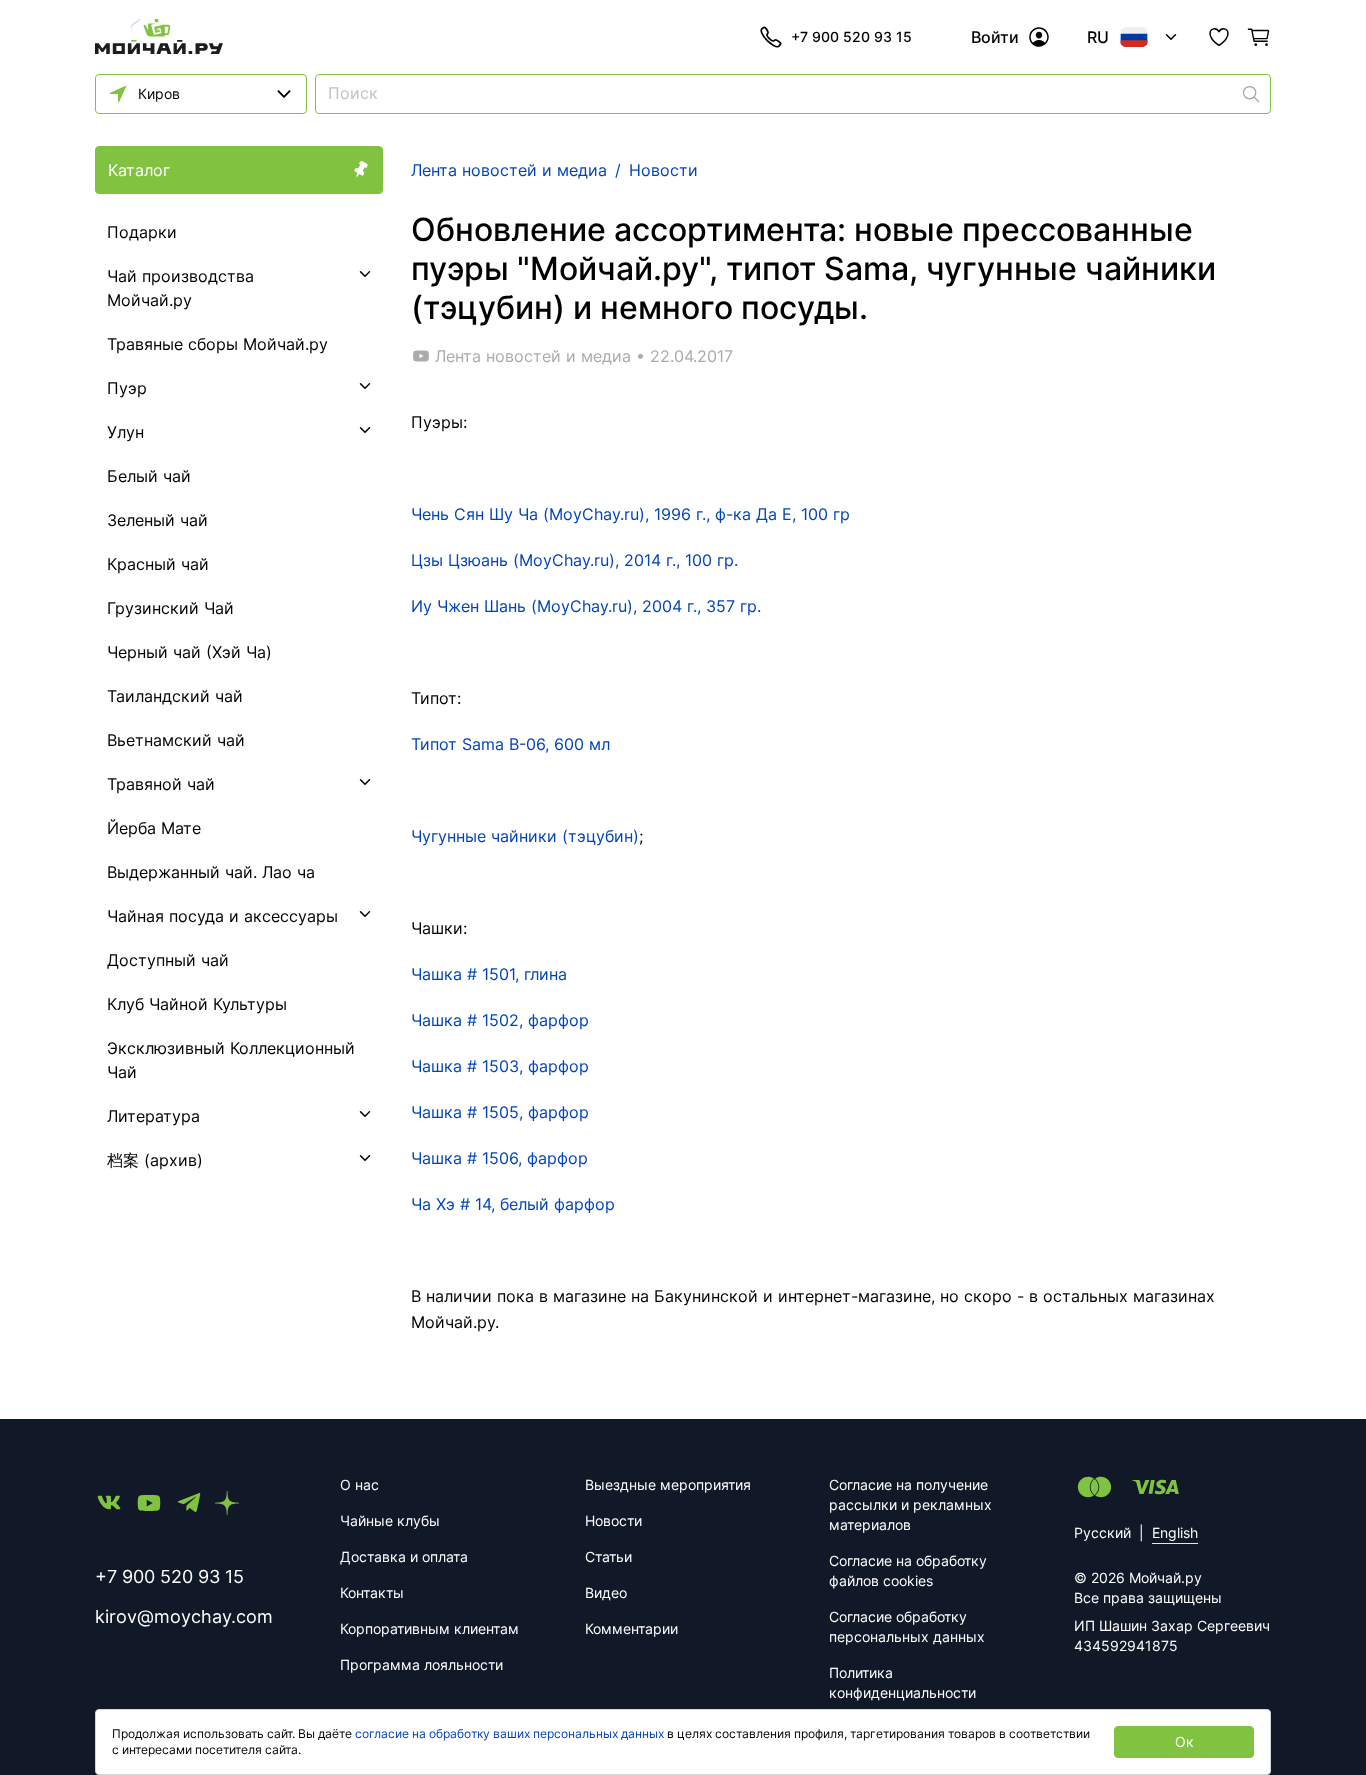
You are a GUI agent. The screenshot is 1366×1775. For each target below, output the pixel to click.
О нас (359, 1484)
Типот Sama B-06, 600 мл (510, 744)
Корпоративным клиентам (429, 1628)
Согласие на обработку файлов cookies (908, 1570)
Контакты (372, 1592)
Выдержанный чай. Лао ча (211, 872)
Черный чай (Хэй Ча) (189, 652)
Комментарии (631, 1628)
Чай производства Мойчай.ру (180, 288)
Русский (1102, 1532)
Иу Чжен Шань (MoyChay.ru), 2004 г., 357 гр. (586, 606)
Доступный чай (168, 960)
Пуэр (127, 388)
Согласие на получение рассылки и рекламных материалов (910, 1504)
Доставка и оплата (404, 1556)
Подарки (142, 232)
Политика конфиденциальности (902, 1682)
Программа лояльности (421, 1664)
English (1175, 1532)
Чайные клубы (390, 1520)
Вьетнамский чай (176, 740)
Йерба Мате (154, 828)
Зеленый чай (157, 520)
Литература (153, 1116)
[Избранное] (1219, 37)
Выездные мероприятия (668, 1484)
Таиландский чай (175, 696)
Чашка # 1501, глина (489, 974)
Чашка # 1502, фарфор (500, 1020)
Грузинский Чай (170, 608)
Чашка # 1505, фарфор (500, 1112)
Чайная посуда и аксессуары (222, 916)
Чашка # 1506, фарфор (499, 1158)
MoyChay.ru (630, 514)
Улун (125, 432)
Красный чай (158, 564)
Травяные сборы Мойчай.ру (217, 344)
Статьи (608, 1556)
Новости (613, 1520)
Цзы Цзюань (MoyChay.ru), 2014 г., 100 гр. (574, 560)
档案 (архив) (155, 1160)
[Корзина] (1259, 37)
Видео (606, 1592)
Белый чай (149, 476)
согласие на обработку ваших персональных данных (509, 1733)
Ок (1184, 1741)
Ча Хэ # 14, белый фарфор (513, 1204)
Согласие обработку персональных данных (907, 1626)
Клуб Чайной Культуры (197, 1004)
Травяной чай (161, 784)
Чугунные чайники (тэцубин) (525, 836)
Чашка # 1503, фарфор (500, 1066)
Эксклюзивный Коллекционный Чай (231, 1060)
